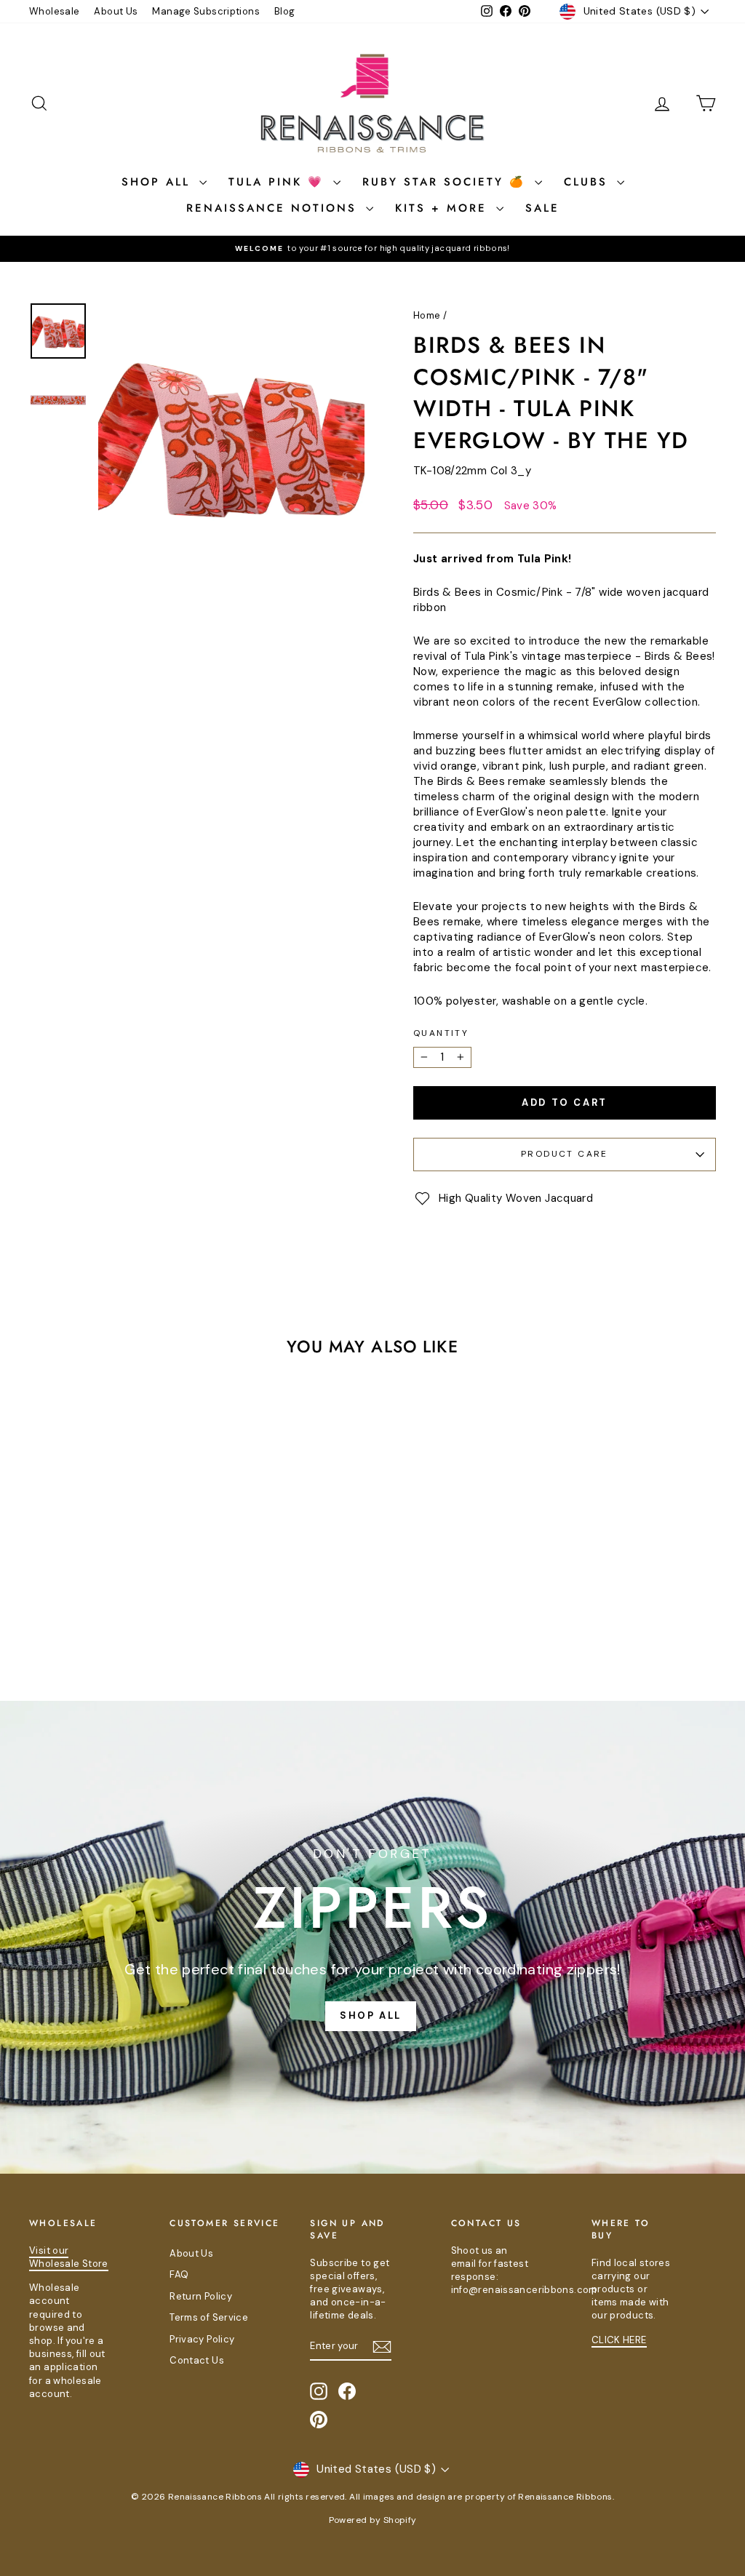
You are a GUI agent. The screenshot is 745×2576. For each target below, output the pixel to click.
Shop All (159, 182)
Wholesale (54, 11)
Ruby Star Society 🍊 (447, 182)
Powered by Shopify (373, 2520)
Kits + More (444, 208)
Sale (542, 208)
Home (427, 315)
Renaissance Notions (274, 208)
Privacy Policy (202, 2339)
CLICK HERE (619, 2340)
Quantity (441, 1033)
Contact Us (197, 2360)
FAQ (179, 2274)
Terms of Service (209, 2317)
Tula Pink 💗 (279, 182)
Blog (285, 11)
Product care (565, 1154)
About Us (116, 11)
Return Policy (201, 2296)
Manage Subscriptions (206, 11)
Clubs (589, 182)
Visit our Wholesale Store (69, 2257)
